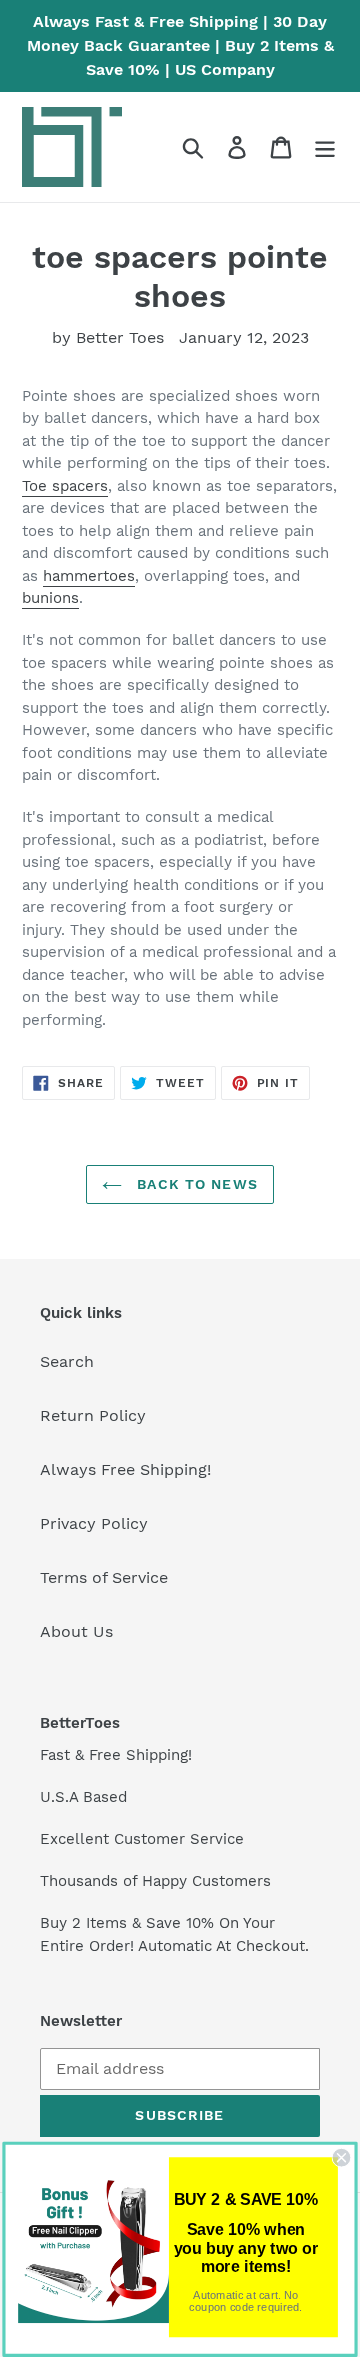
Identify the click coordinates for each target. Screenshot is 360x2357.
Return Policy (93, 1415)
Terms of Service (104, 1577)
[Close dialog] (342, 2158)
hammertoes (89, 576)
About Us (76, 1631)
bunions (50, 598)
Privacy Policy (94, 1523)
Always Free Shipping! (125, 1469)
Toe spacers (65, 486)
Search (67, 1361)
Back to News (195, 1184)
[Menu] (325, 147)
